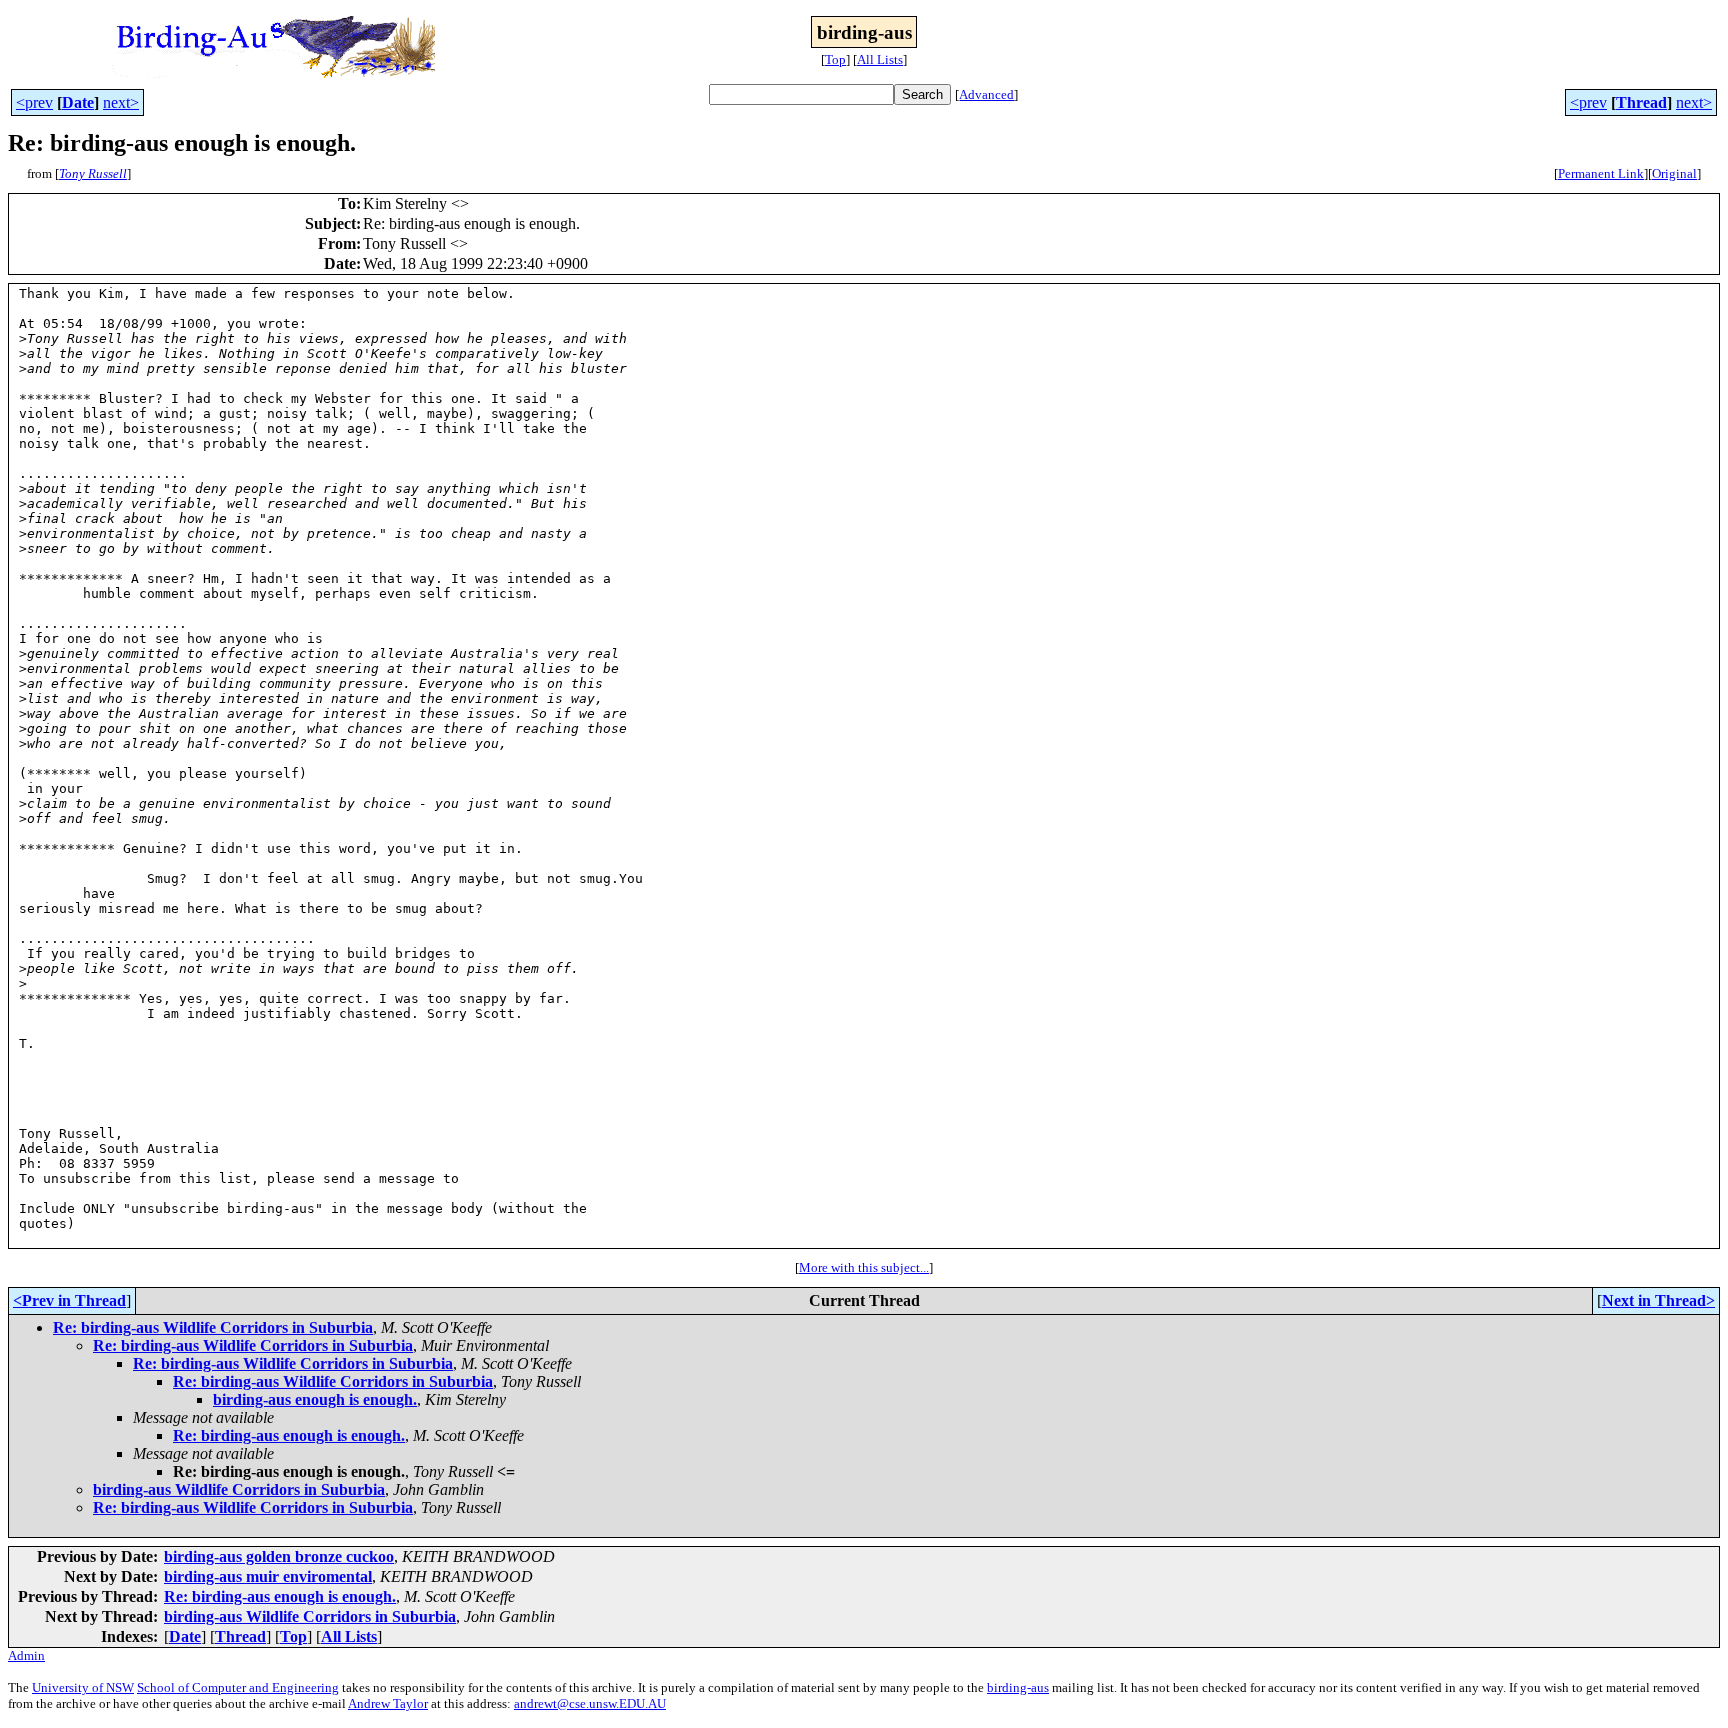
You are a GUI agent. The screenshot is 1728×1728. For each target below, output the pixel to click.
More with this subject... (864, 1267)
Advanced (986, 94)
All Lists (880, 59)
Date (78, 102)
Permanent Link (1601, 173)
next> (121, 102)
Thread (1641, 102)
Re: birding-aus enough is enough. (289, 1435)
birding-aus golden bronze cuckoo (279, 1556)
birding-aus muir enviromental (268, 1576)
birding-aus (1018, 1687)
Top (835, 59)
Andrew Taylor (388, 1703)
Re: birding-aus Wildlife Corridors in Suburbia (213, 1327)
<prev (34, 102)
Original (1674, 173)
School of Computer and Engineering (238, 1687)
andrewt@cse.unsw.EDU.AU (590, 1703)
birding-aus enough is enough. (315, 1399)
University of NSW (83, 1687)
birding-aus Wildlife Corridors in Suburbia (239, 1489)
